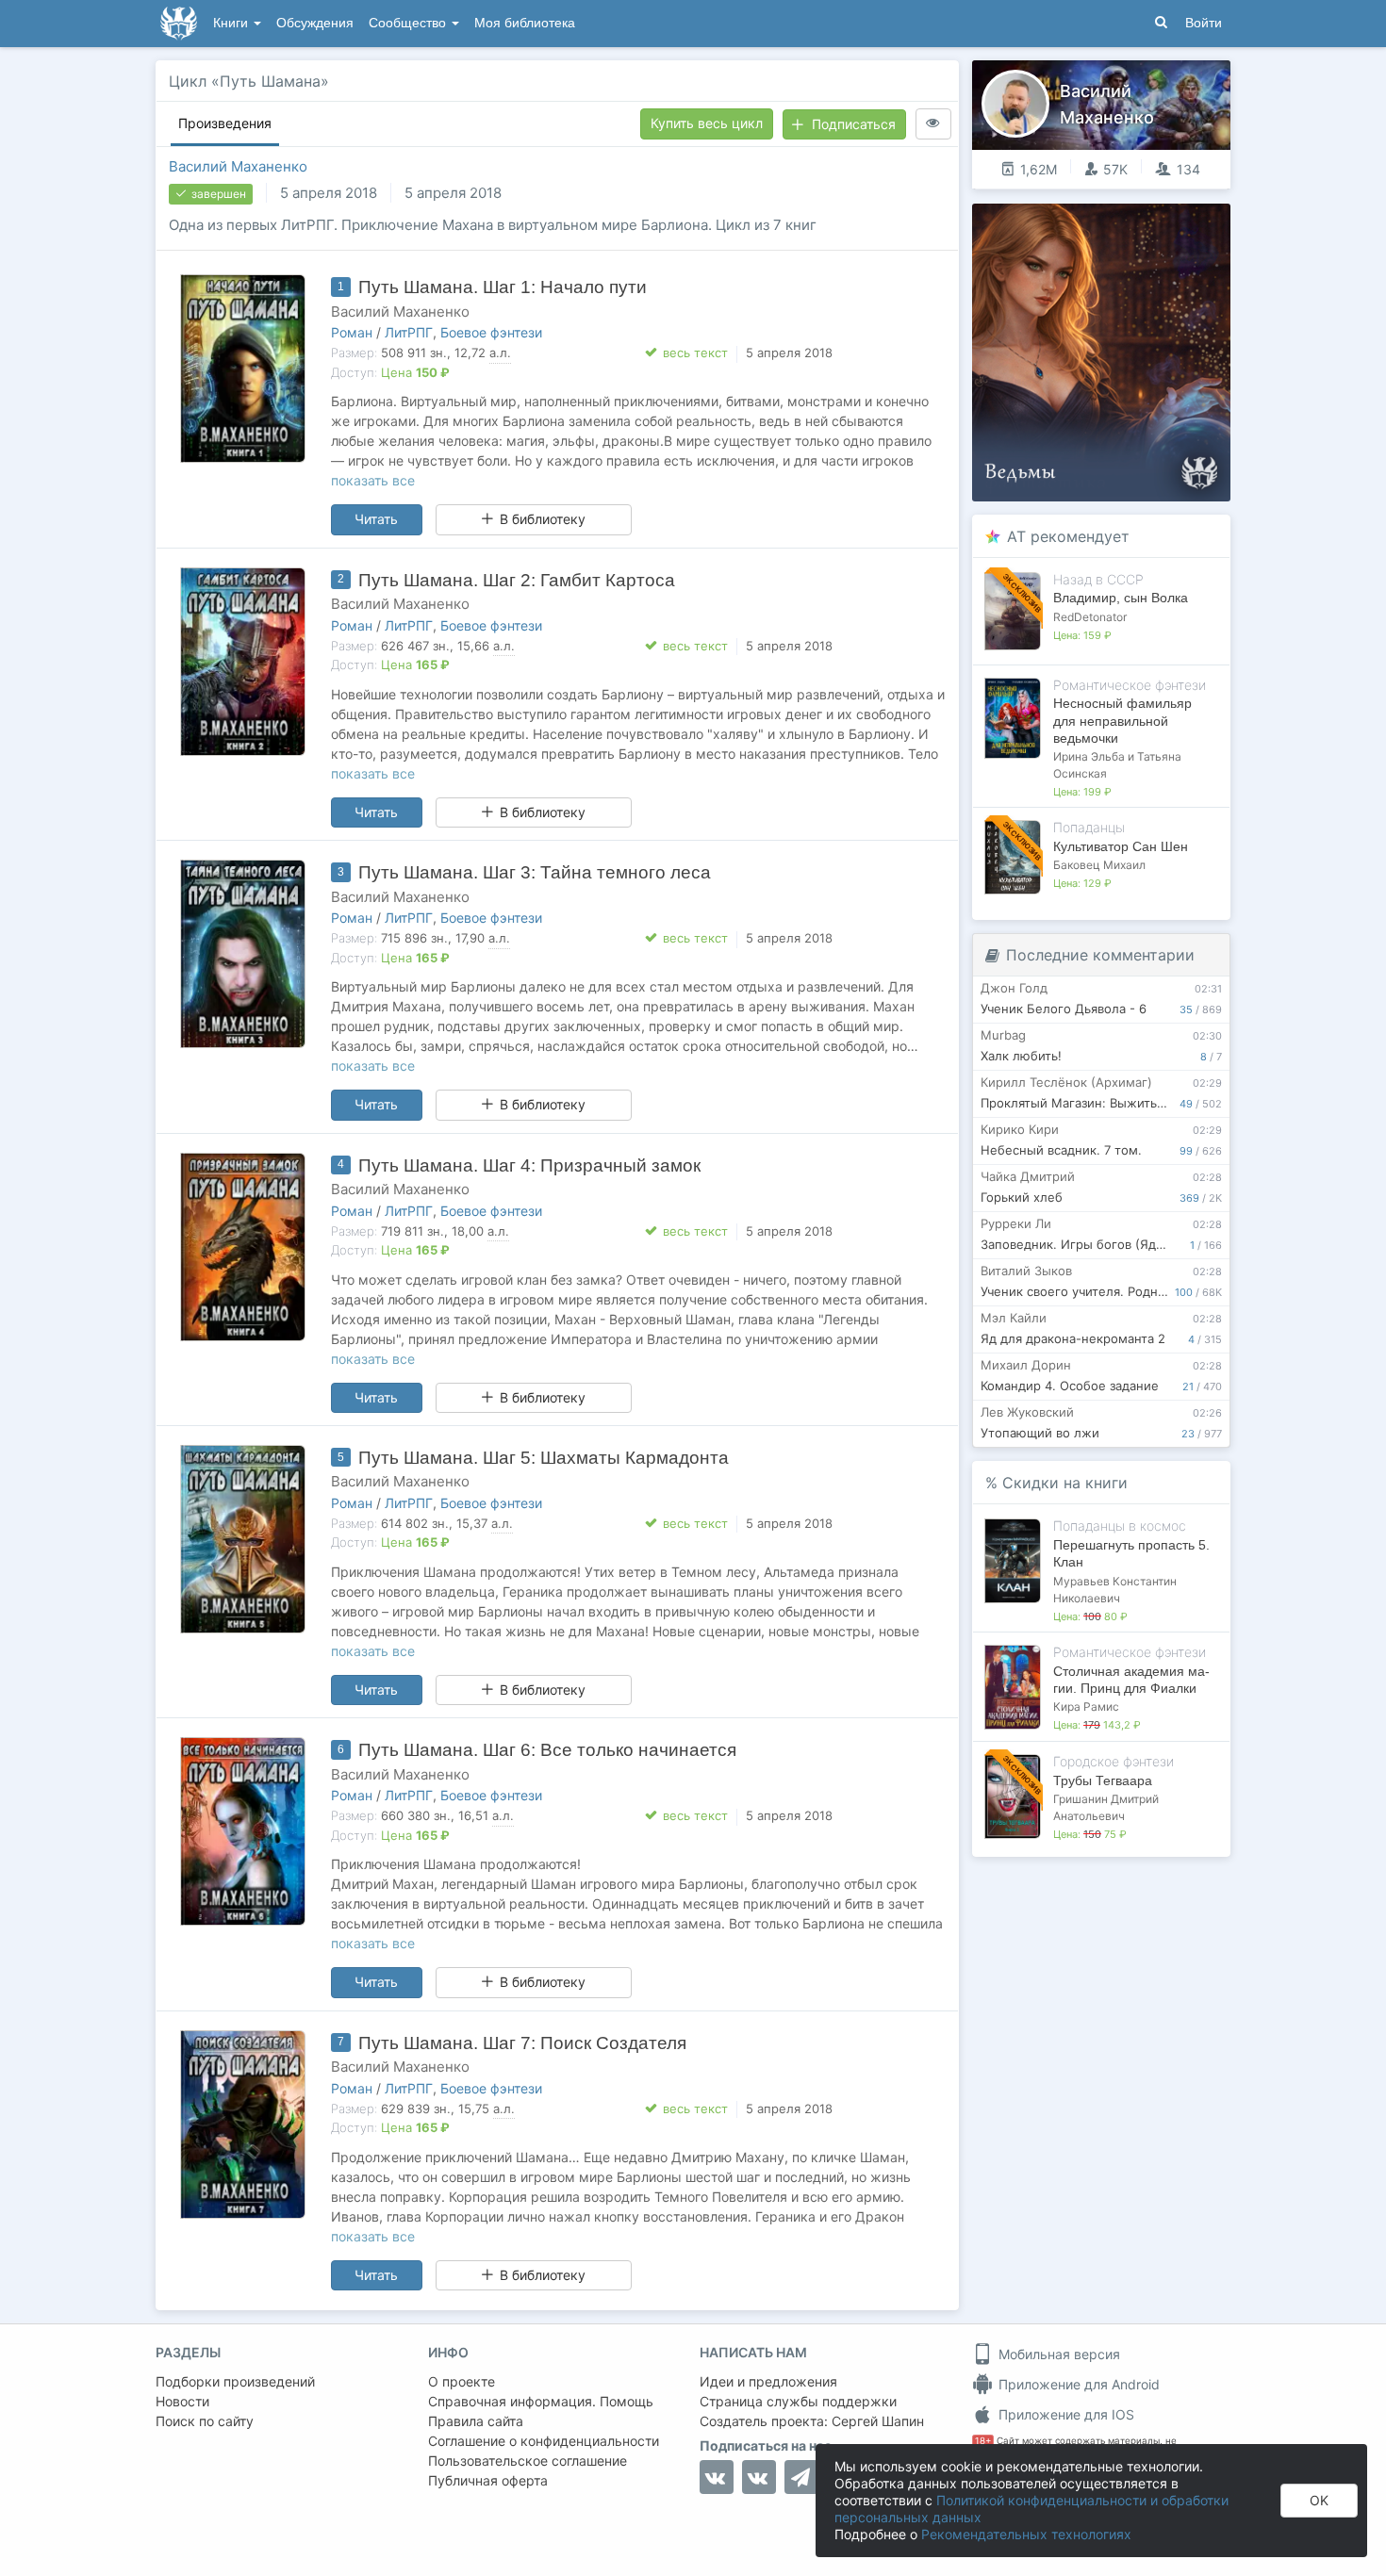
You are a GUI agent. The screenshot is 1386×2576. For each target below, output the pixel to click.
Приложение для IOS (1064, 2414)
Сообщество (409, 23)
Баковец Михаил (1099, 865)
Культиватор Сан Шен (1121, 846)
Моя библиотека (525, 23)
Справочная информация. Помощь (541, 2401)
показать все (373, 480)
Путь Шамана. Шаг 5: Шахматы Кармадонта (544, 1458)
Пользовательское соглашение (528, 2461)
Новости (182, 2401)
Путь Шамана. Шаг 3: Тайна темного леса (535, 872)
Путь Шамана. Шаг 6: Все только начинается (547, 1750)
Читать (376, 519)
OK (1319, 2500)
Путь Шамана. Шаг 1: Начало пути (503, 287)
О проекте (462, 2381)
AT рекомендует (1068, 536)
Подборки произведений (235, 2381)
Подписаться (854, 124)
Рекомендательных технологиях (1026, 2534)
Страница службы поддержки (798, 2401)
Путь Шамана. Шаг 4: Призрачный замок (529, 1165)
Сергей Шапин (878, 2421)
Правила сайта (476, 2421)
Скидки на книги (1065, 1483)
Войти (1204, 23)
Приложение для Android (1077, 2384)
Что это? (1107, 224)
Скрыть (1190, 225)
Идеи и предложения (768, 2381)
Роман (352, 332)
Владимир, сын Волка (1121, 598)
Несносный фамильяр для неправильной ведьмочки (1122, 720)
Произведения (225, 123)
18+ (983, 2441)
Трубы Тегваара (1103, 1780)
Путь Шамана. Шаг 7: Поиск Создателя (522, 2043)
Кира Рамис (1086, 1706)
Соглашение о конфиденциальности (544, 2441)
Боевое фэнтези (491, 332)
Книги (232, 23)
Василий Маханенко (238, 166)
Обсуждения (315, 23)
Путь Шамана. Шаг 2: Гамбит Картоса (517, 580)
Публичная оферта (488, 2480)
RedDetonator (1090, 617)
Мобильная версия (1057, 2354)
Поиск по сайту (205, 2421)
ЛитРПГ (409, 332)
